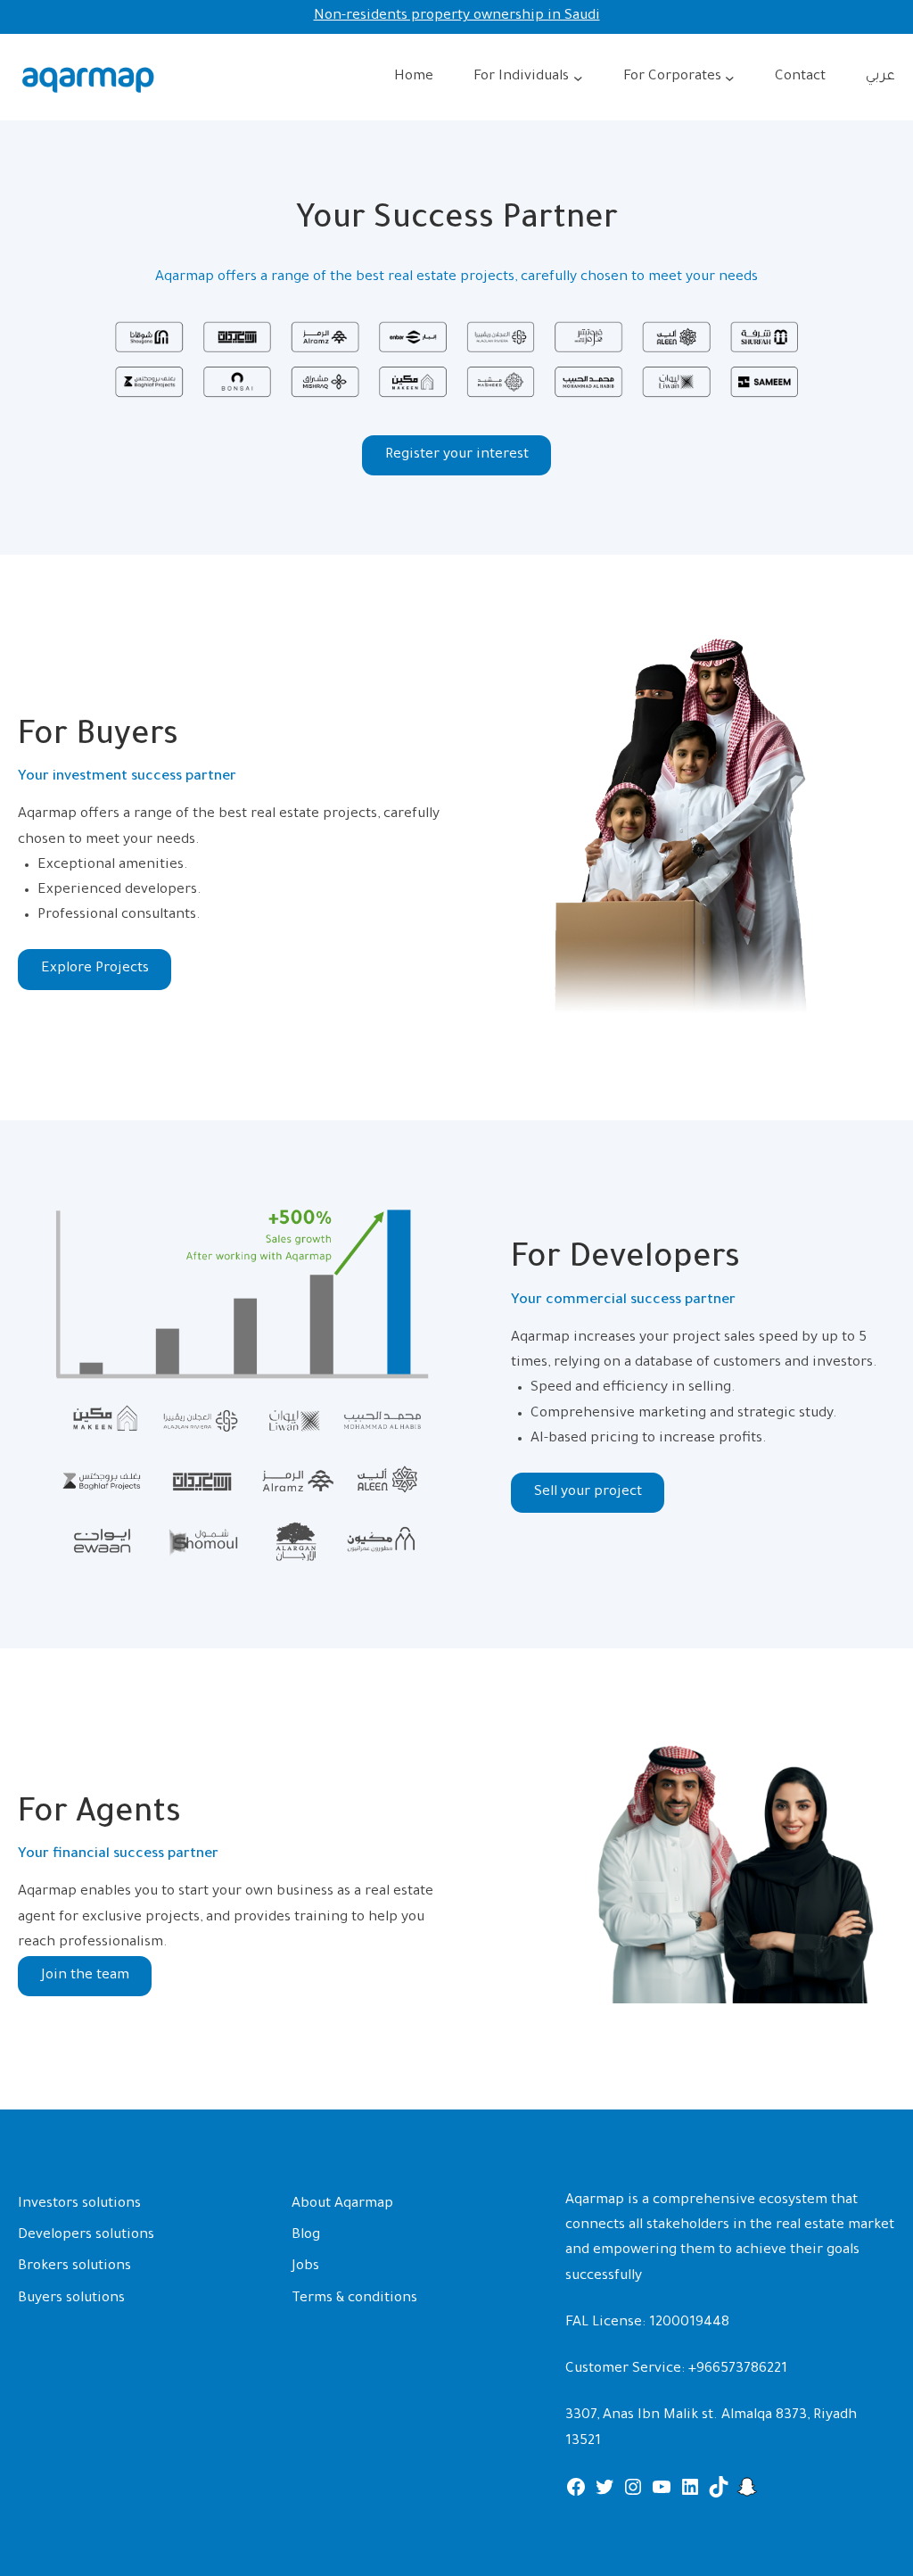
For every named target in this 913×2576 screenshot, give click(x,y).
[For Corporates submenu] (730, 78)
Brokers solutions (74, 2267)
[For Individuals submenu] (578, 78)
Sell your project (588, 1493)
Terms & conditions (354, 2299)
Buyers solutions (71, 2299)
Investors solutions (79, 2204)
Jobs (305, 2267)
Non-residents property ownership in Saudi (457, 17)
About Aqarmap (342, 2204)
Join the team (85, 1976)
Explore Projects (95, 969)
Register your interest (457, 455)
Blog (306, 2236)
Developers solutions (86, 2236)
